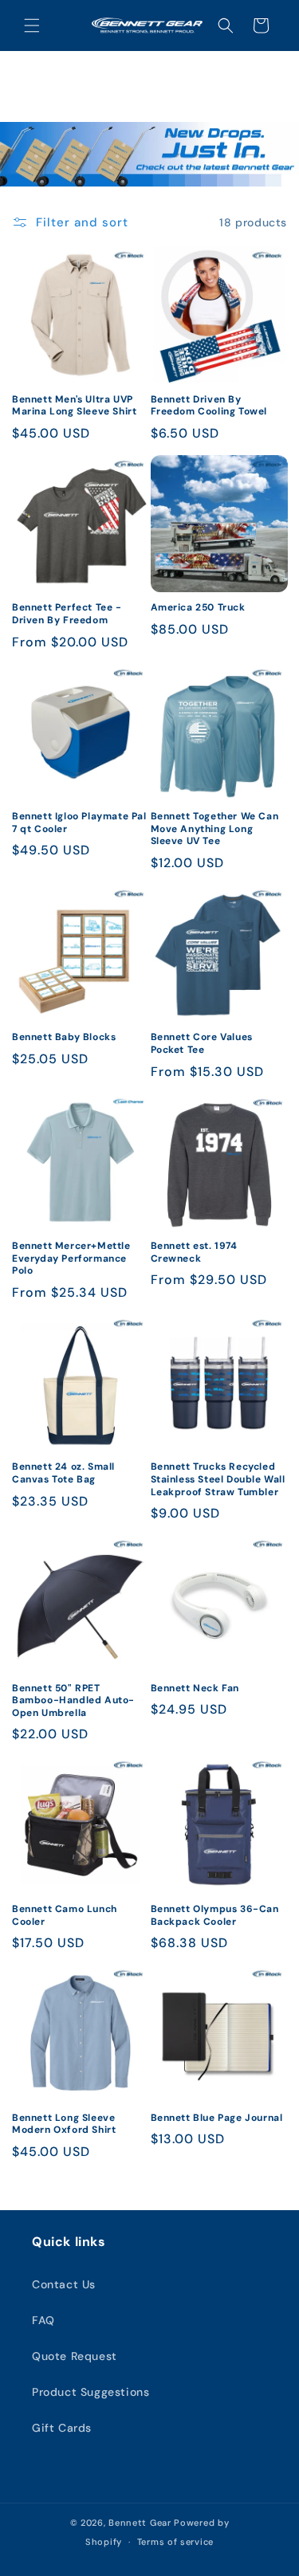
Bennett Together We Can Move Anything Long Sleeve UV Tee (215, 829)
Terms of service (175, 2542)
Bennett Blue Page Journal (217, 2118)
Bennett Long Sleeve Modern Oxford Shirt (64, 2124)
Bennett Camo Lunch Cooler (65, 1916)
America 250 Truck (198, 608)
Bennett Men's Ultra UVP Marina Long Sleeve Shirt (74, 406)
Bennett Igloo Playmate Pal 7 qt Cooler (79, 823)
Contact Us (64, 2284)
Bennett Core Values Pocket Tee (202, 1044)
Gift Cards (62, 2428)
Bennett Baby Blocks (64, 1037)
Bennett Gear (140, 2523)
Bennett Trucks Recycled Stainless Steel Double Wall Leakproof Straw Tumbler (218, 1479)
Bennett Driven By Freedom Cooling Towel (209, 406)
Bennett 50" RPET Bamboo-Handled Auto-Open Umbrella (73, 1701)
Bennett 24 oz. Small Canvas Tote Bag (63, 1473)
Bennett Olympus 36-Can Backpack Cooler (215, 1916)
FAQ (43, 2320)
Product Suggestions (90, 2392)
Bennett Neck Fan (195, 1689)
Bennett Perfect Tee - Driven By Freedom (67, 614)
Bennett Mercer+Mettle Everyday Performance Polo (71, 1259)
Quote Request (75, 2356)
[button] (32, 26)
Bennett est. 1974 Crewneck (194, 1253)
